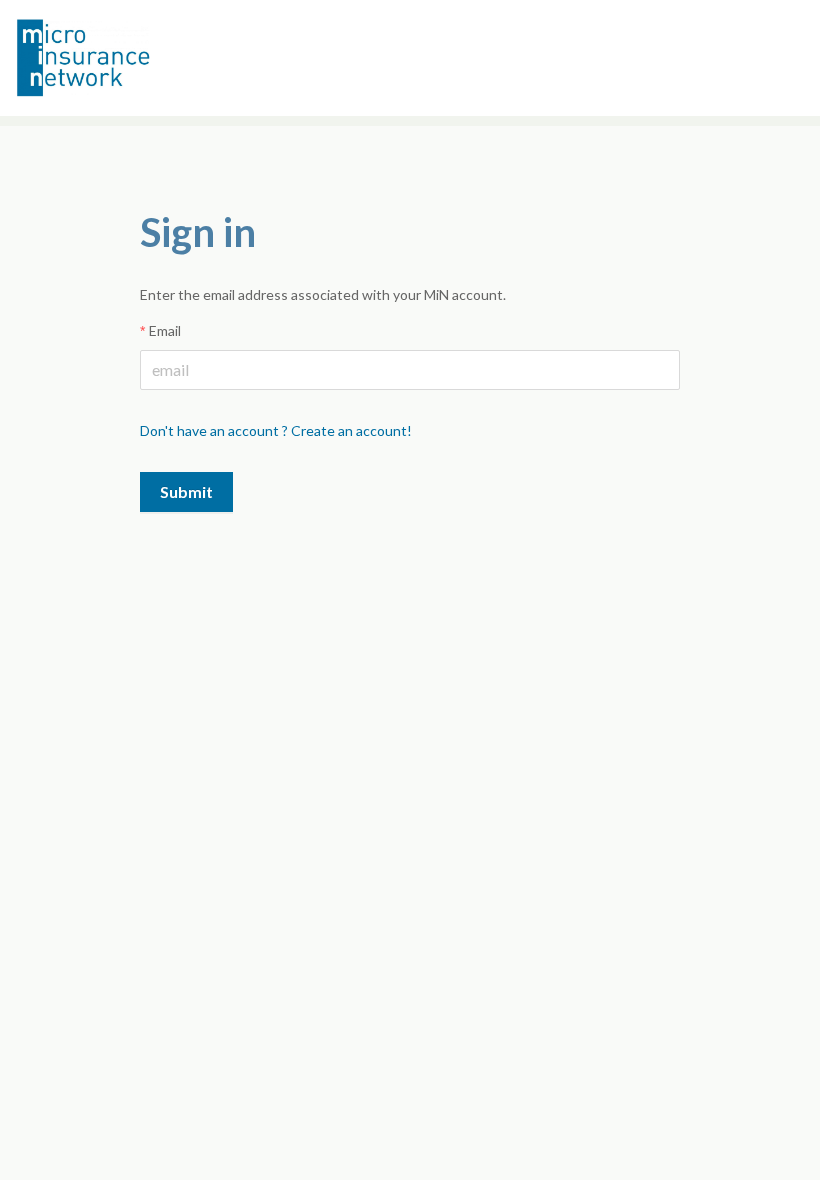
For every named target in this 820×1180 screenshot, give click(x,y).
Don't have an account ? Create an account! (276, 430)
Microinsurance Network (116, 58)
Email (165, 330)
